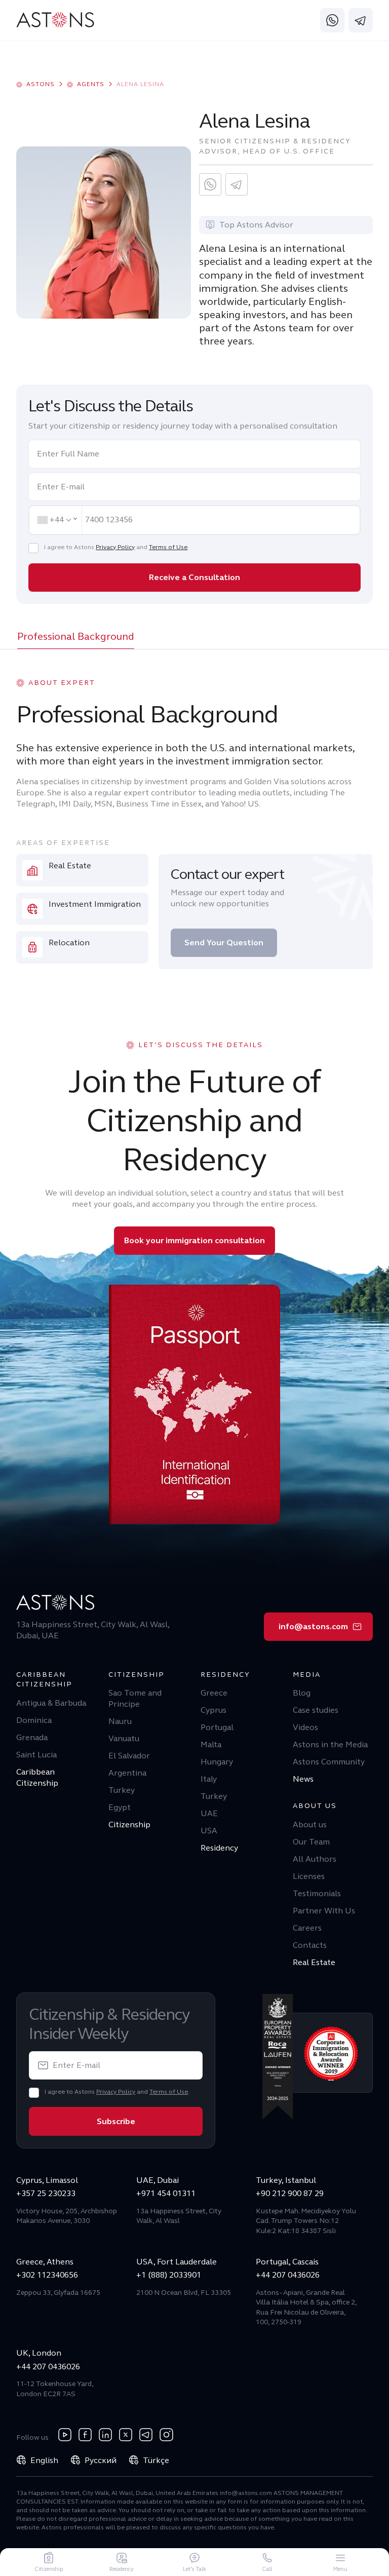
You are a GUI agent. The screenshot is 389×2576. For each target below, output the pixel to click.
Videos (305, 1727)
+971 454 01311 (166, 2193)
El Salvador (129, 1756)
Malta (211, 1744)
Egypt (120, 1807)
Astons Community (329, 1762)
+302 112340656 (47, 2275)
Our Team (311, 1842)
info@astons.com (313, 1626)
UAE (209, 1813)
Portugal (217, 1727)
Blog (302, 1693)
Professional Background (76, 637)
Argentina (127, 1773)
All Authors (315, 1859)
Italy (209, 1779)
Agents (91, 84)
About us (310, 1824)
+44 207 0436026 (288, 2275)
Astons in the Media (330, 1744)
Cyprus (213, 1710)
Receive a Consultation (194, 577)
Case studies (316, 1710)
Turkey (122, 1790)
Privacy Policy (115, 547)
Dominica (34, 1720)
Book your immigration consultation (194, 1240)
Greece (214, 1693)
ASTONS (41, 84)
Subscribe (116, 2121)
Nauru (120, 1721)
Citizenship (129, 1824)
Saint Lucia (36, 1755)
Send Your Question (224, 943)
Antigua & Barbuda (51, 1703)
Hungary (217, 1762)
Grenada (32, 1737)
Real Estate (314, 1962)
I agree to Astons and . (116, 547)
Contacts (310, 1945)
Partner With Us (324, 1911)
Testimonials (317, 1893)
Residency (219, 1848)
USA (209, 1831)
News (303, 1779)
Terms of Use (168, 547)
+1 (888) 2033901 (169, 2275)
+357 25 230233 (46, 2193)
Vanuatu (124, 1738)
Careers (307, 1928)
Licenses (309, 1876)
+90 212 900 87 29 (290, 2193)
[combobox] (56, 520)
